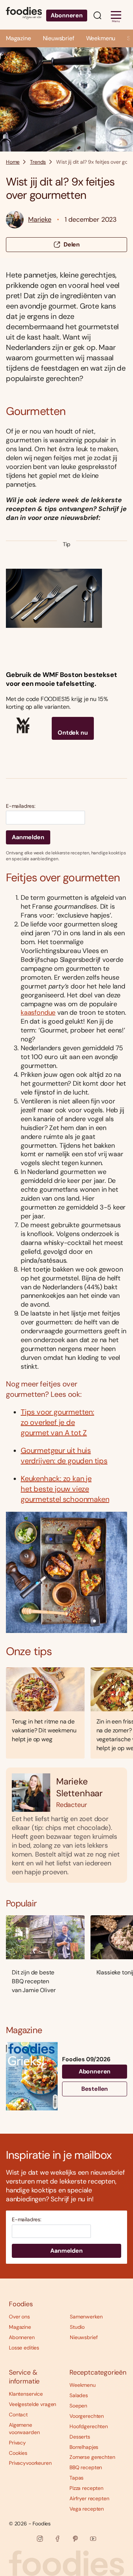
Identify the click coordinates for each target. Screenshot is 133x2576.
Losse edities (24, 2348)
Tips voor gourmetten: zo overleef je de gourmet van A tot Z (57, 1422)
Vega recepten (87, 2509)
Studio (77, 2327)
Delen (72, 244)
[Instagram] (40, 2539)
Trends (38, 162)
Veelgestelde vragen (33, 2404)
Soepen (78, 2406)
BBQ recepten (86, 2467)
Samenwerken (86, 2317)
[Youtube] (93, 2539)
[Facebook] (58, 2539)
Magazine (18, 38)
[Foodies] (24, 15)
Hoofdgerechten (89, 2426)
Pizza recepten (86, 2488)
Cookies (18, 2453)
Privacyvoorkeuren (30, 2463)
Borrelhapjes (84, 2447)
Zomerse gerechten (92, 2457)
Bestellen (95, 2089)
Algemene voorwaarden (24, 2429)
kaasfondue (38, 1013)
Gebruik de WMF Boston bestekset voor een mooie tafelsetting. (61, 679)
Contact (18, 2415)
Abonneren (67, 15)
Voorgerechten (87, 2416)
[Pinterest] (75, 2539)
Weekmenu (101, 38)
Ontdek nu (73, 733)
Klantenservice (26, 2394)
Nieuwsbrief (59, 38)
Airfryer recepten (89, 2498)
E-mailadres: (21, 806)
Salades (79, 2395)
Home (13, 162)
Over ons (19, 2317)
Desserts (80, 2437)
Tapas (76, 2478)
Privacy (17, 2443)
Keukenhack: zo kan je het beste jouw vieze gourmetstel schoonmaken (65, 1489)
